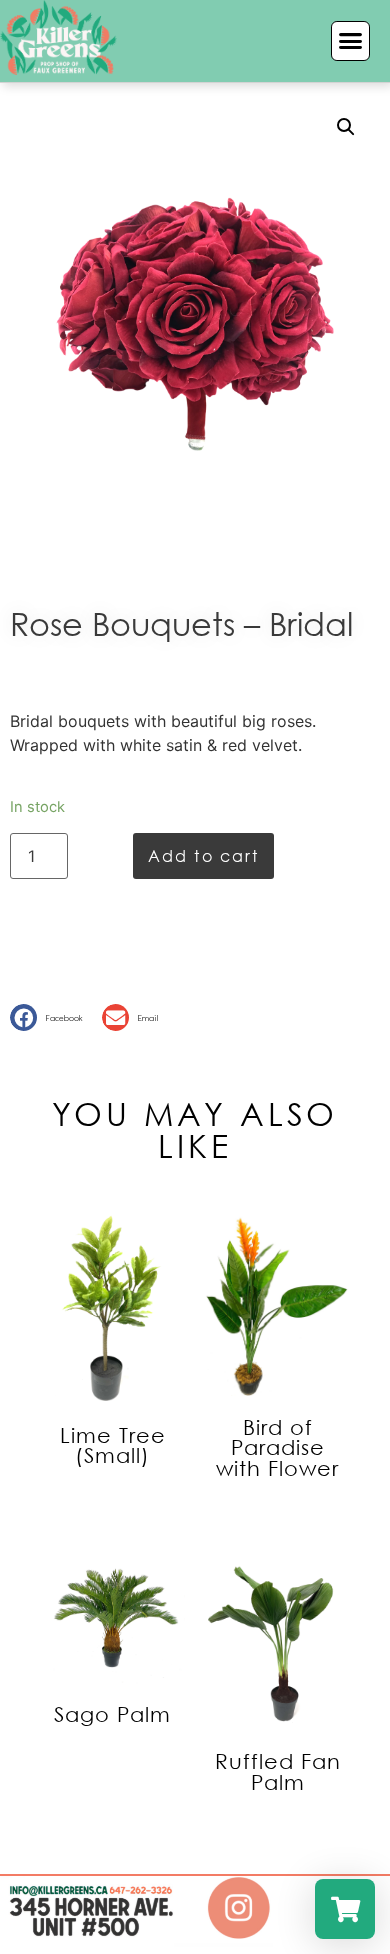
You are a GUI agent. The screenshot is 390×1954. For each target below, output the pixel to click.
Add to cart (203, 855)
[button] (351, 41)
